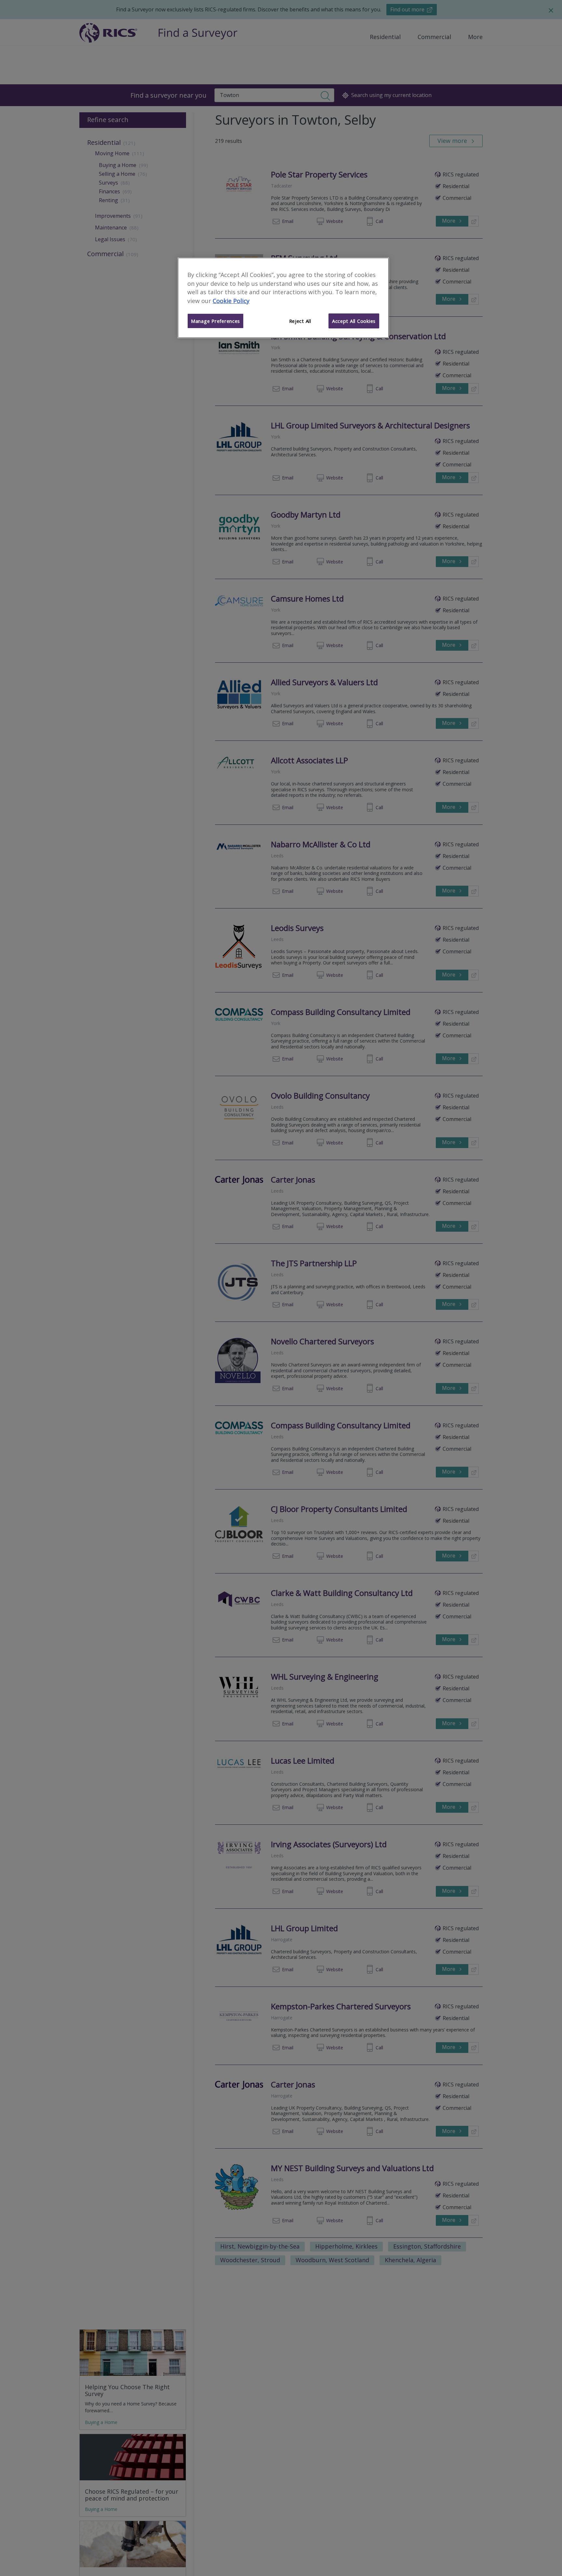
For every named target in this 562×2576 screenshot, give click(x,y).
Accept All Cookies (354, 321)
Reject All (300, 321)
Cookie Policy (231, 301)
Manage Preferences (215, 321)
